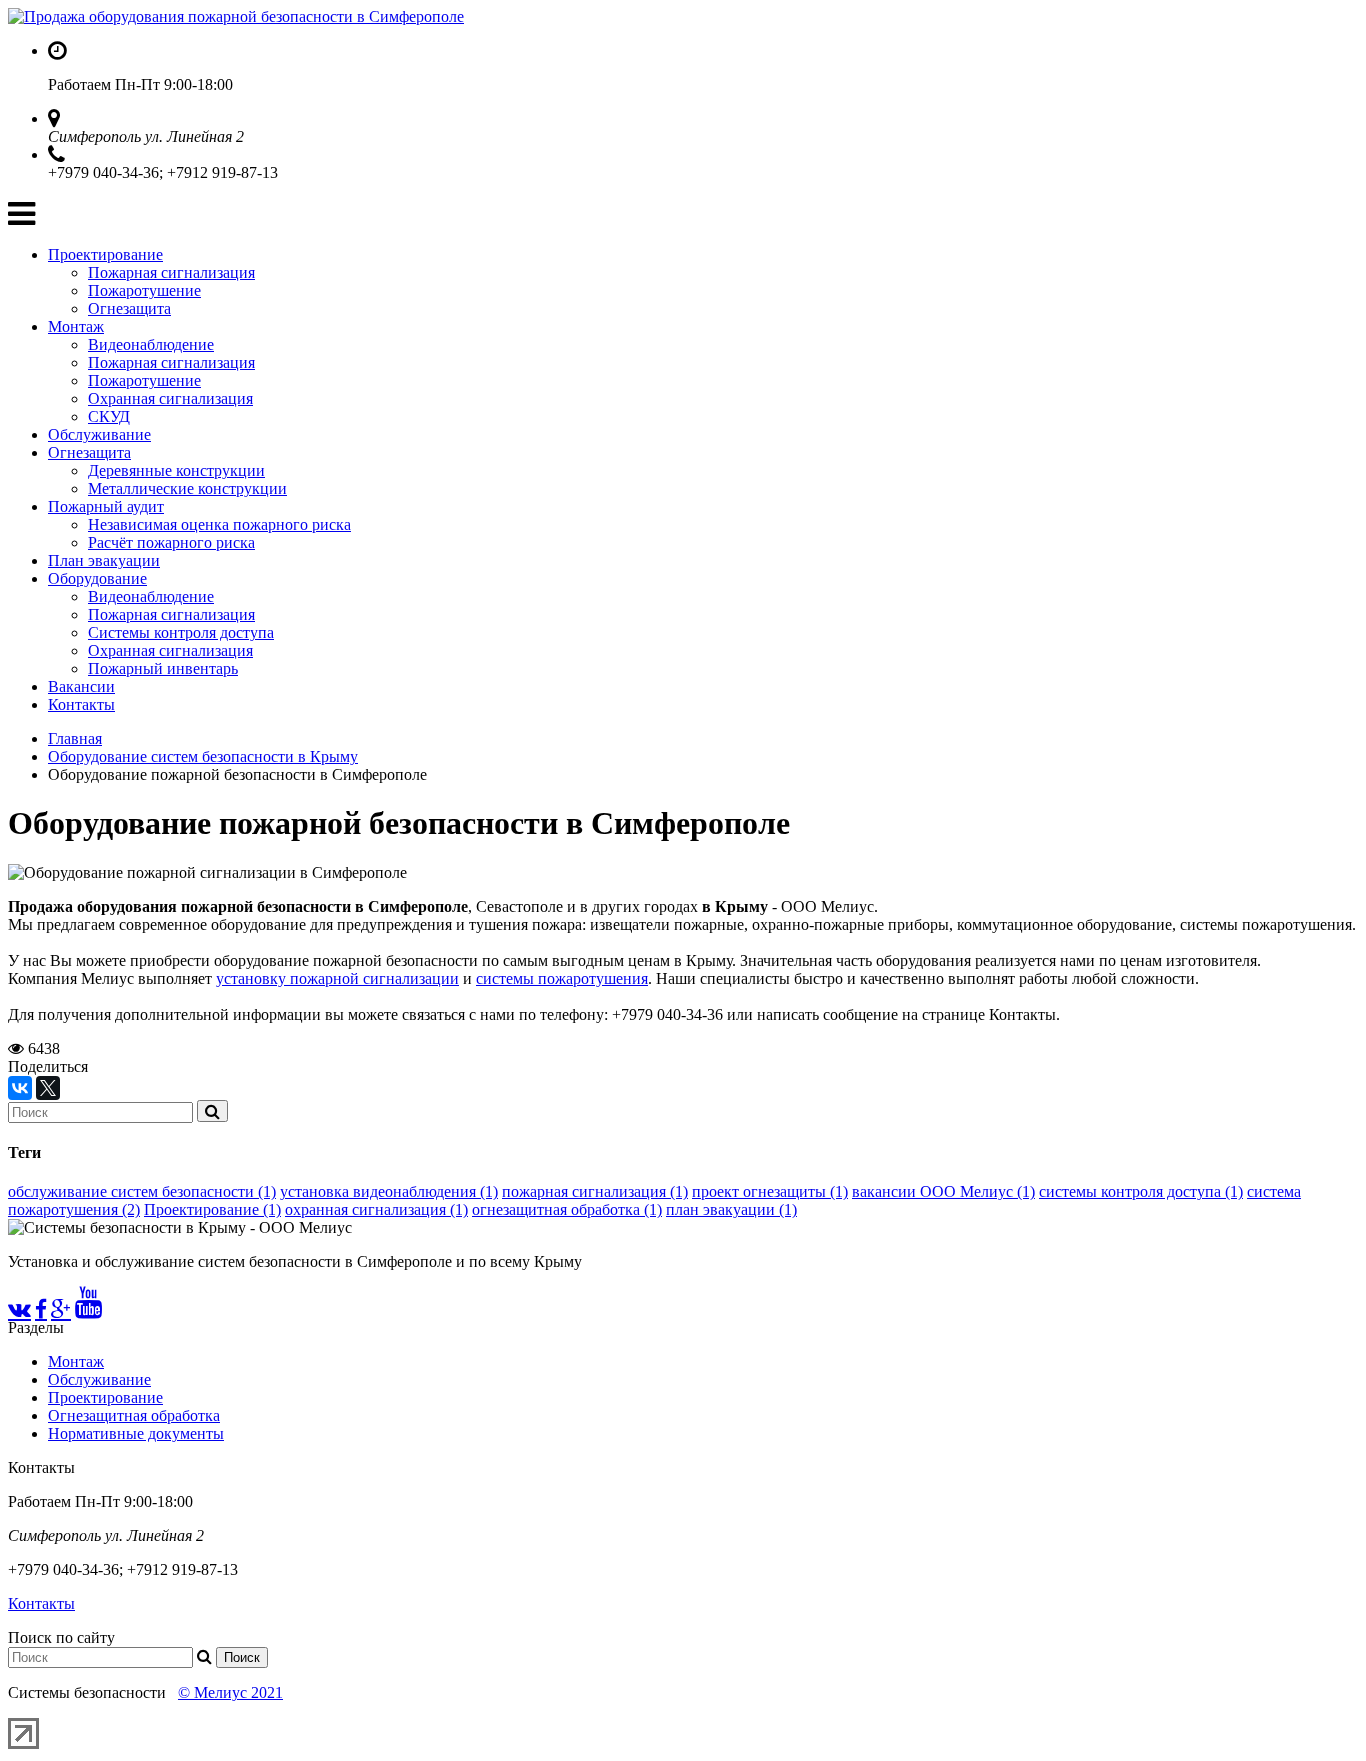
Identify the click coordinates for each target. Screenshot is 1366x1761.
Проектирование (105, 254)
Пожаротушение (144, 290)
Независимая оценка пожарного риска (219, 524)
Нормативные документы (136, 1433)
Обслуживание (99, 434)
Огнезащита (129, 308)
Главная (75, 738)
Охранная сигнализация (170, 398)
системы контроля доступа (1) (1141, 1191)
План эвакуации (104, 560)
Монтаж (76, 326)
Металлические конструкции (187, 488)
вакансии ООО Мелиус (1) (943, 1191)
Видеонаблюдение (151, 344)
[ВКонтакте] (20, 1088)
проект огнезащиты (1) (770, 1191)
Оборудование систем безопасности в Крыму (203, 756)
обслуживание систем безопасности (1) (142, 1191)
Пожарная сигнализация (171, 272)
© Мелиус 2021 (230, 1692)
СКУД (109, 416)
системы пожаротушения (562, 978)
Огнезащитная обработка (134, 1415)
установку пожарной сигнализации (337, 978)
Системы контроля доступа (181, 632)
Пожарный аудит (106, 506)
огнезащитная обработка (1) (567, 1209)
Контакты (81, 704)
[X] (48, 1088)
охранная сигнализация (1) (376, 1209)
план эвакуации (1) (731, 1209)
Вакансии (81, 686)
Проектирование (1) (212, 1209)
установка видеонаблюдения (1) (389, 1191)
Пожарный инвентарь (163, 668)
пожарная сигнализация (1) (595, 1191)
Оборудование (97, 578)
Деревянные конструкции (176, 470)
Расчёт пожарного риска (171, 542)
